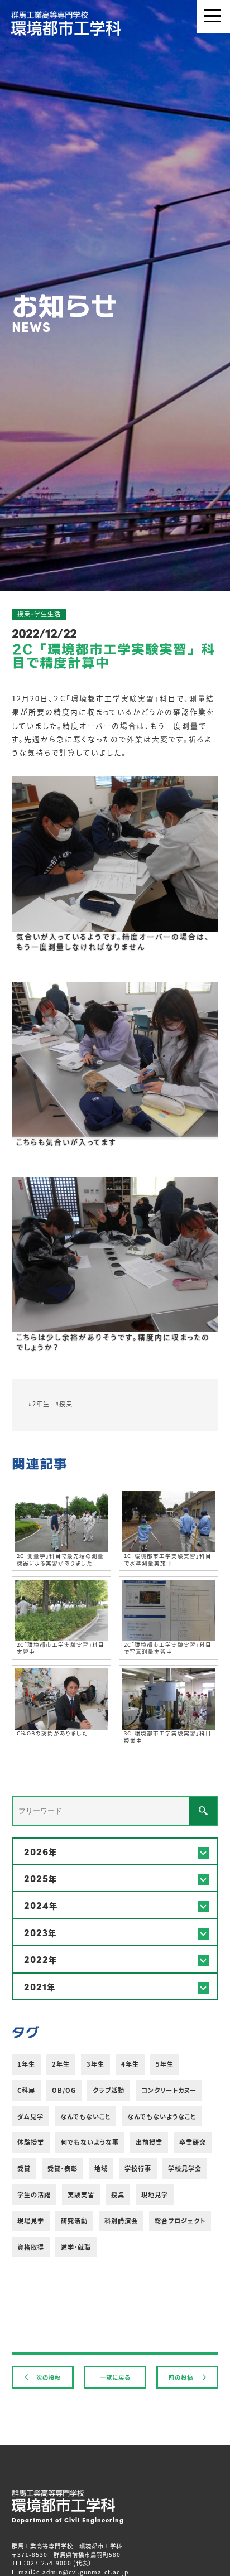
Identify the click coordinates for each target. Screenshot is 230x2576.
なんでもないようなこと (162, 2116)
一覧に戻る (115, 2377)
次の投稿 (49, 2377)
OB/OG (64, 2090)
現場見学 (31, 2221)
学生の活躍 (34, 2194)
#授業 (64, 1403)
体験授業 (31, 2142)
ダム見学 (30, 2116)
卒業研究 (193, 2142)
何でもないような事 (90, 2142)
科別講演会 (121, 2221)
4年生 (130, 2064)
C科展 (26, 2090)
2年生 (61, 2064)
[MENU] (213, 17)
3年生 (95, 2064)
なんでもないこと (85, 2116)
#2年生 (39, 1403)
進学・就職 (76, 2247)
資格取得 (31, 2247)
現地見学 (155, 2194)
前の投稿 (182, 2377)
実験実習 (81, 2194)
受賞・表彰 (63, 2168)
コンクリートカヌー (169, 2090)
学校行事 (138, 2168)
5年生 (165, 2064)
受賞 (24, 2168)
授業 (118, 2194)
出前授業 (149, 2142)
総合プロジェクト (180, 2221)
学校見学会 (185, 2168)
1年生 (26, 2064)
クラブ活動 (109, 2090)
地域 (101, 2168)
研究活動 (74, 2221)
